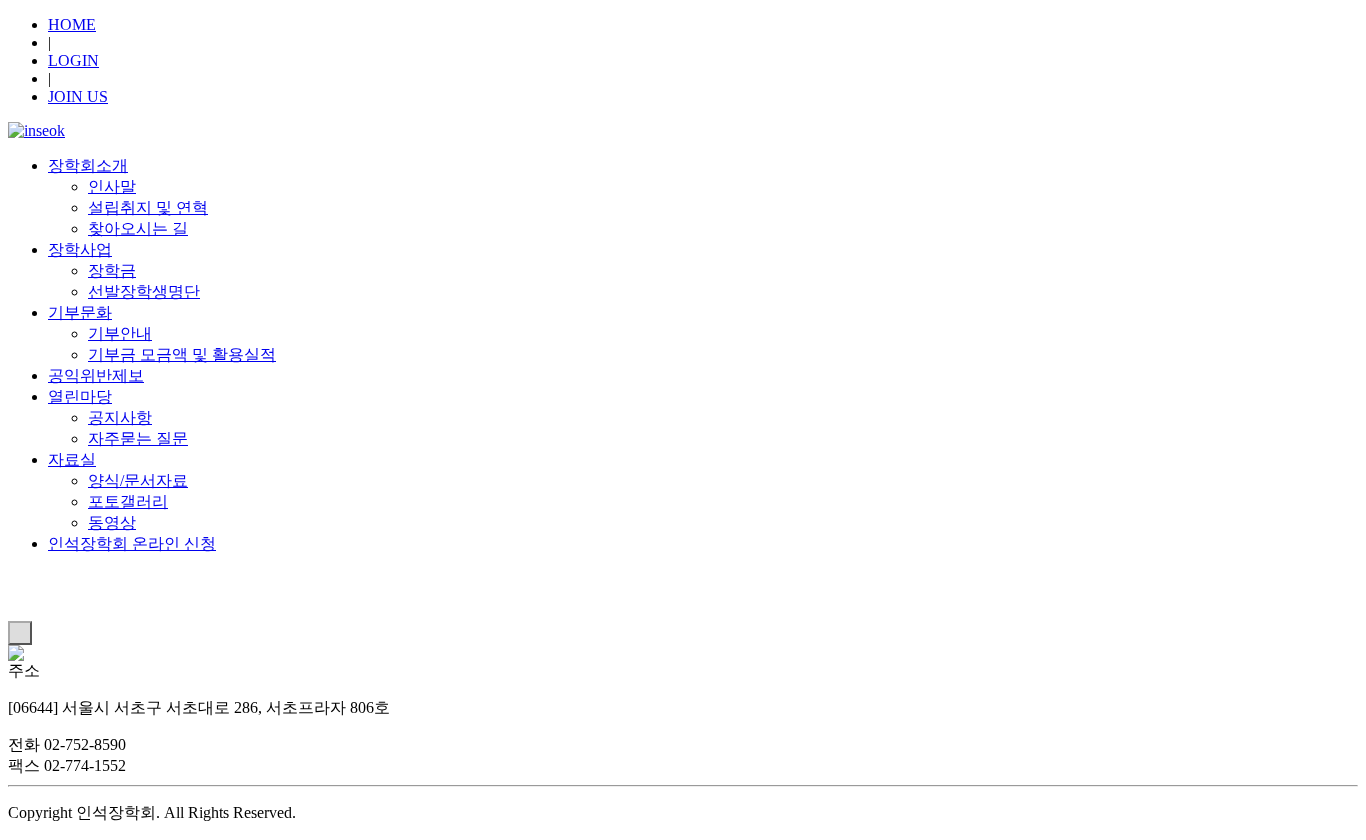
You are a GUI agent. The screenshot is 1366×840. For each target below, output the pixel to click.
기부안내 (120, 333)
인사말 (112, 186)
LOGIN (73, 60)
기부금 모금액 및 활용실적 (182, 354)
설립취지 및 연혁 (148, 207)
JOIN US (78, 96)
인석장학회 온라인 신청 (132, 543)
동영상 (112, 522)
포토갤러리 (128, 501)
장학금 (112, 270)
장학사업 (80, 249)
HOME (72, 24)
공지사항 (120, 417)
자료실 (72, 459)
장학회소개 (88, 165)
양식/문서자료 (138, 480)
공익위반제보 (96, 375)
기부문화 (80, 312)
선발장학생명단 (144, 291)
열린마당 (80, 396)
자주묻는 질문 (138, 438)
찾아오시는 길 (138, 228)
